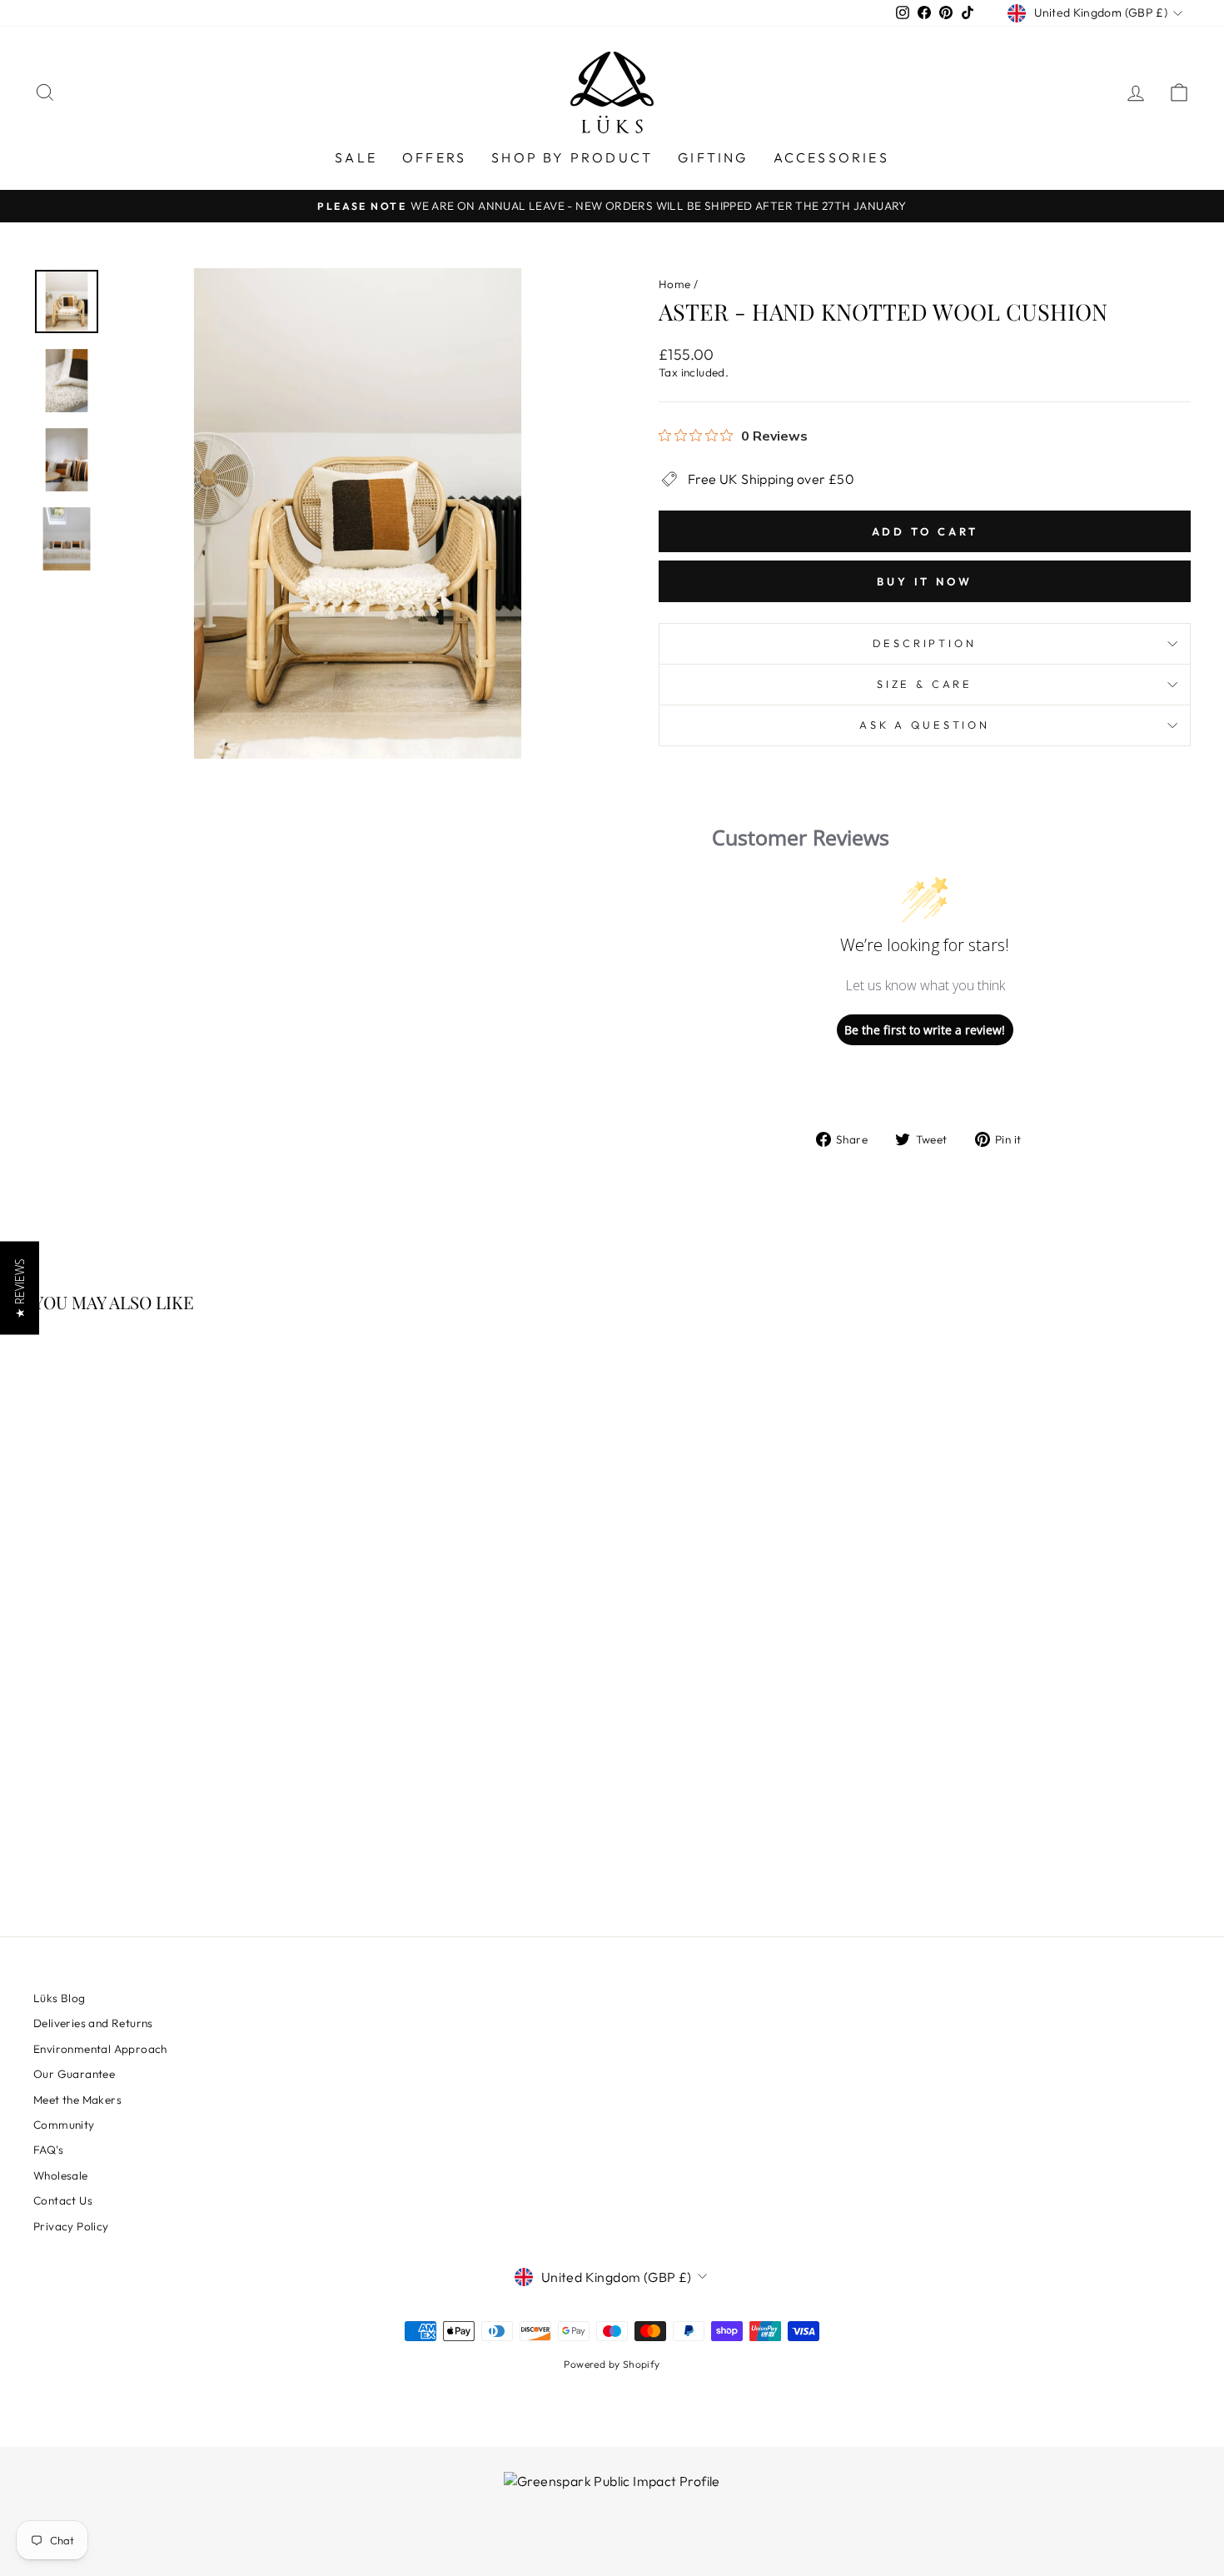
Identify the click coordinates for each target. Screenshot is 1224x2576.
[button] (20, 1288)
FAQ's (48, 2150)
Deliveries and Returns (93, 2023)
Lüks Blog (60, 1998)
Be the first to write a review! (925, 1030)
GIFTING (713, 157)
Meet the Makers (77, 2100)
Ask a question (925, 725)
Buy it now (925, 581)
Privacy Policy (71, 2226)
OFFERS (434, 157)
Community (64, 2125)
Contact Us (63, 2200)
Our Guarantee (74, 2074)
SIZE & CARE (925, 684)
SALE (356, 157)
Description (924, 643)
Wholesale (61, 2175)
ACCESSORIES (831, 157)
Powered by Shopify (612, 2364)
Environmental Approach (100, 2049)
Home (675, 284)
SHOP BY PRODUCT (572, 157)
